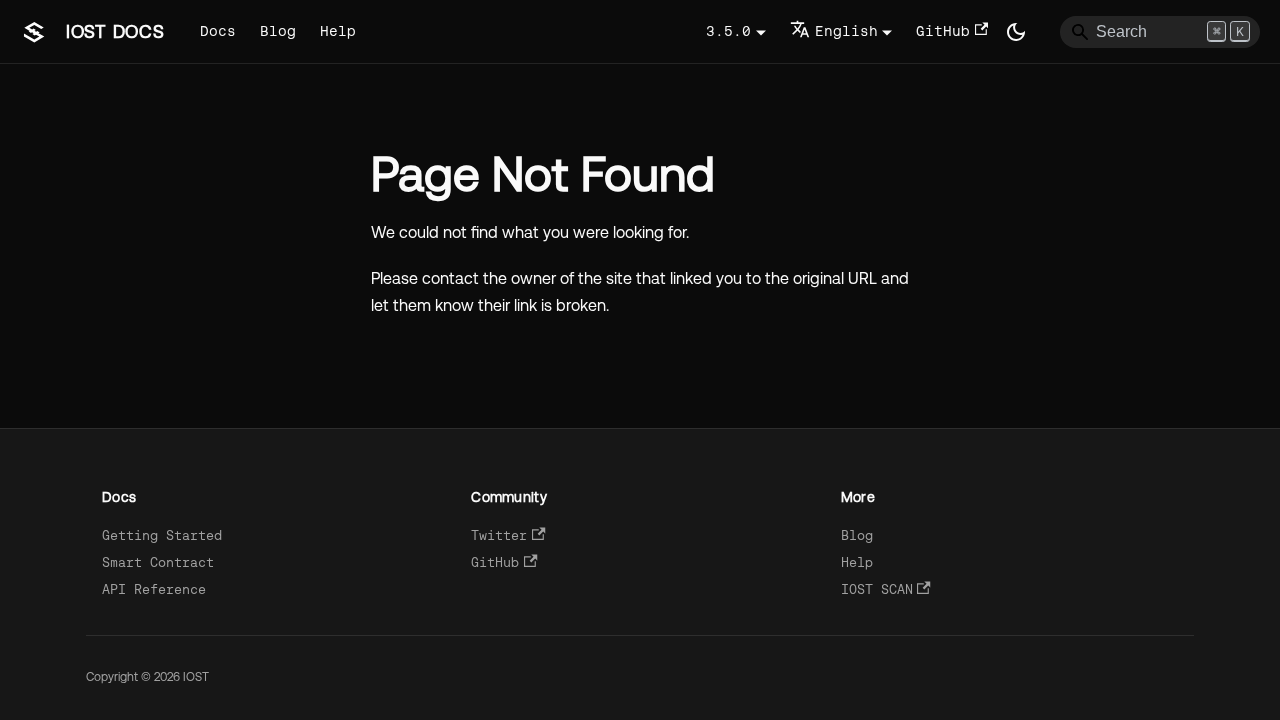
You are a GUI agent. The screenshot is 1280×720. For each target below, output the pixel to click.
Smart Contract (158, 562)
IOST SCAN (877, 589)
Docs (218, 31)
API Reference (154, 589)
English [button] (846, 31)
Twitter (499, 535)
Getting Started (162, 535)
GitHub (943, 31)
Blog (278, 31)
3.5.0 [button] (728, 31)
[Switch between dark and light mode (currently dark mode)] (1016, 32)
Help (338, 31)
